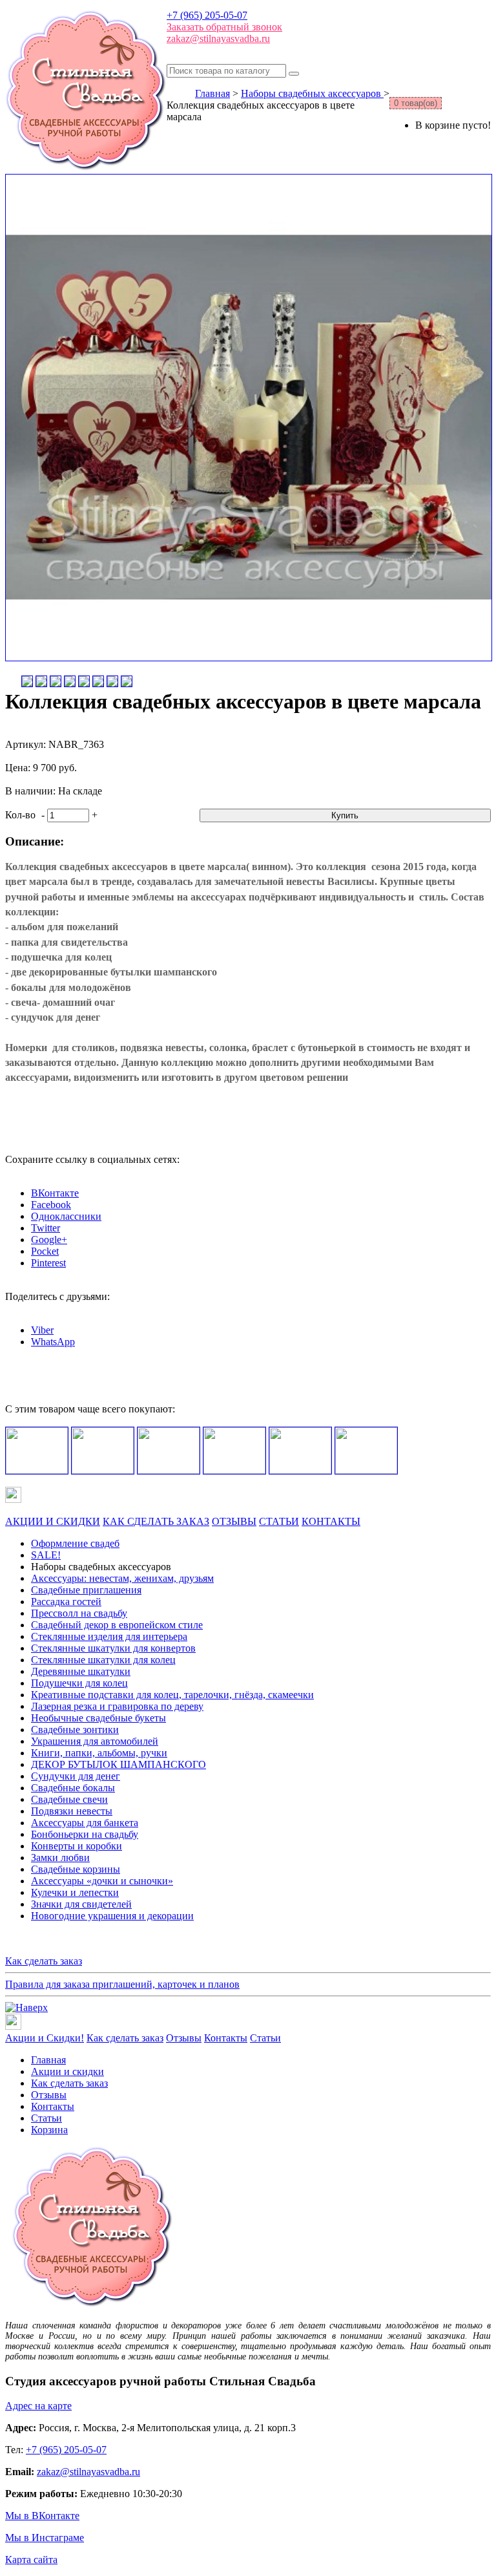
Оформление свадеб (75, 1543)
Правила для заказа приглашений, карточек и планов (122, 1984)
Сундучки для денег (76, 1776)
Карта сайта (31, 2560)
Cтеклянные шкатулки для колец (103, 1660)
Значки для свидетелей (81, 1904)
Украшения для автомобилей (95, 1741)
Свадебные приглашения (86, 1590)
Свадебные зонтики (75, 1730)
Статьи (265, 2038)
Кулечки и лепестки (75, 1892)
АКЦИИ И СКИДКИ (53, 1521)
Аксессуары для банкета (85, 1823)
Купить (345, 815)
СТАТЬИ (279, 1521)
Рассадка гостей (66, 1602)
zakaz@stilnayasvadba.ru (218, 38)
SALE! (46, 1555)
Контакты (226, 2038)
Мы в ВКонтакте (42, 2516)
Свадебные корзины (76, 1869)
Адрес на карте (38, 2406)
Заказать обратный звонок (224, 27)
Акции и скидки (67, 2071)
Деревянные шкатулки (81, 1671)
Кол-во (20, 815)
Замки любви (60, 1857)
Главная (212, 93)
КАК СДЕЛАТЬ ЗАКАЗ (156, 1521)
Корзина (49, 2130)
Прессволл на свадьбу (79, 1613)
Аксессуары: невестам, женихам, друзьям (122, 1578)
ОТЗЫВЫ (234, 1521)
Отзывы (184, 2038)
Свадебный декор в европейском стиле (117, 1625)
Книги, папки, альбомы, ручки (99, 1753)
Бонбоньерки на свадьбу (85, 1834)
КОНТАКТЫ (331, 1521)
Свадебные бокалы (73, 1788)
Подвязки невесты (72, 1811)
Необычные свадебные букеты (98, 1718)
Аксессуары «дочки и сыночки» (102, 1881)
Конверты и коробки (77, 1846)
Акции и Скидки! (45, 2038)
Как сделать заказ (44, 1961)
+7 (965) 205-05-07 (207, 15)
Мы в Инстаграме (45, 2538)
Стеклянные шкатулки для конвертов (113, 1648)
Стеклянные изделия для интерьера (109, 1636)
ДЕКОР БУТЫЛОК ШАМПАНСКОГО (119, 1764)
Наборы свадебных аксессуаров (312, 93)
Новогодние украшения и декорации (112, 1916)
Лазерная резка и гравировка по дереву (117, 1706)
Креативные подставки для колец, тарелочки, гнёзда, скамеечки (172, 1695)
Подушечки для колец (79, 1683)
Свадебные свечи (69, 1799)
